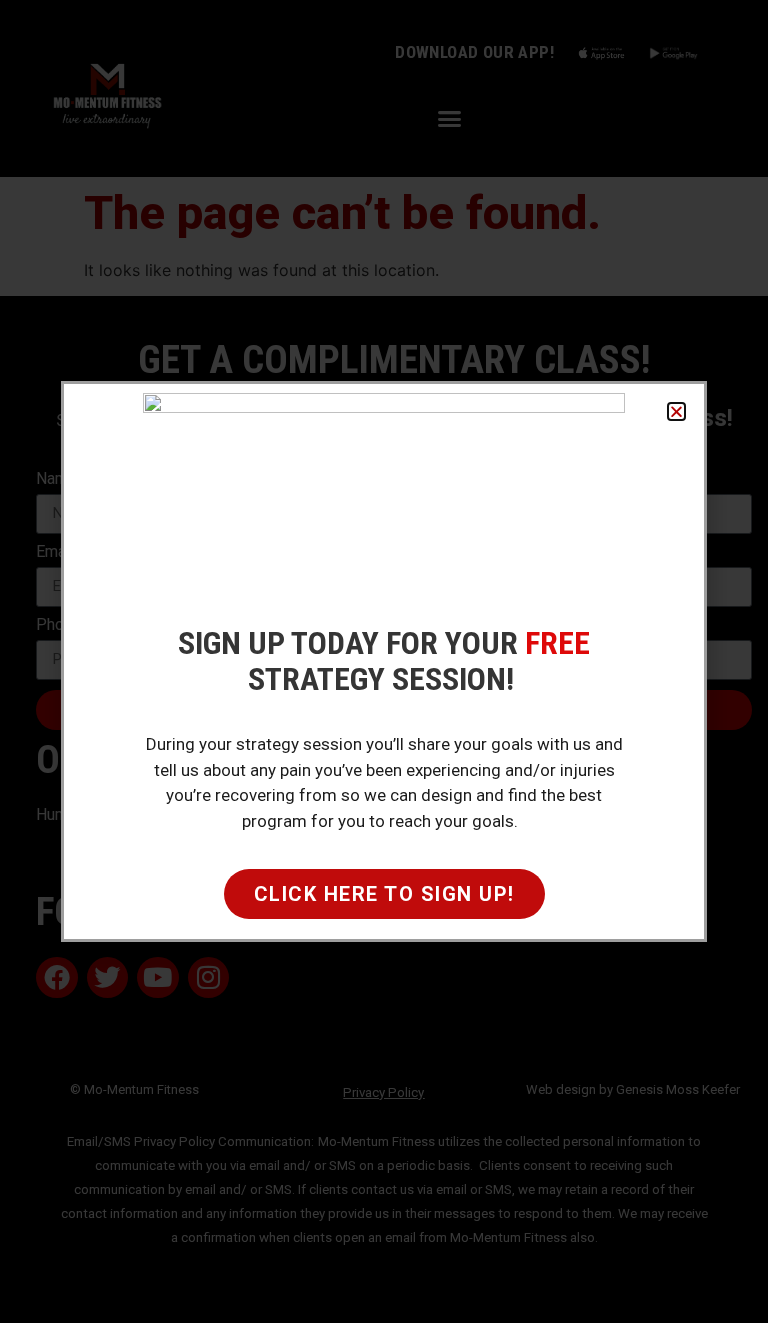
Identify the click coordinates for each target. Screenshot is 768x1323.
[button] (676, 411)
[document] (384, 661)
